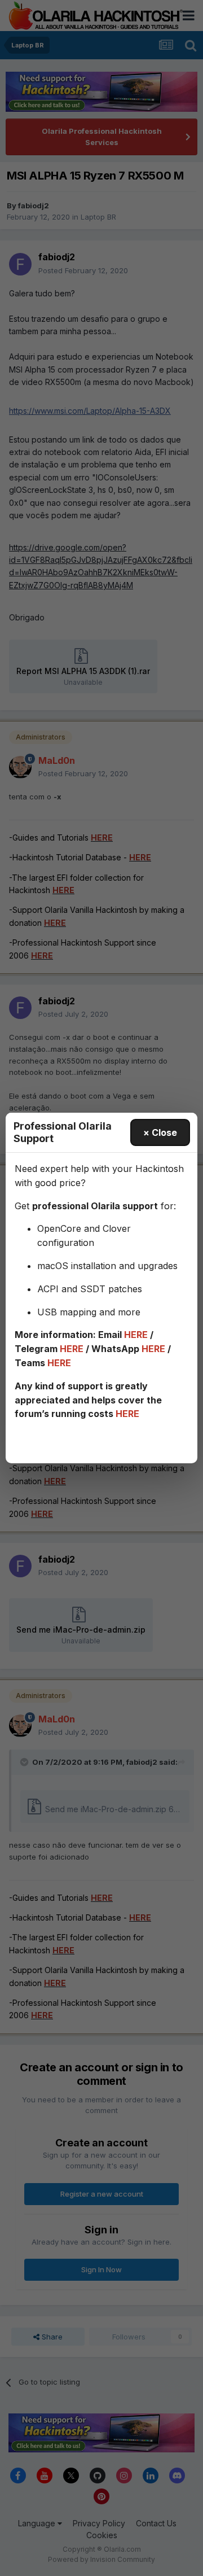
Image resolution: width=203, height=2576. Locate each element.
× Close (160, 1132)
